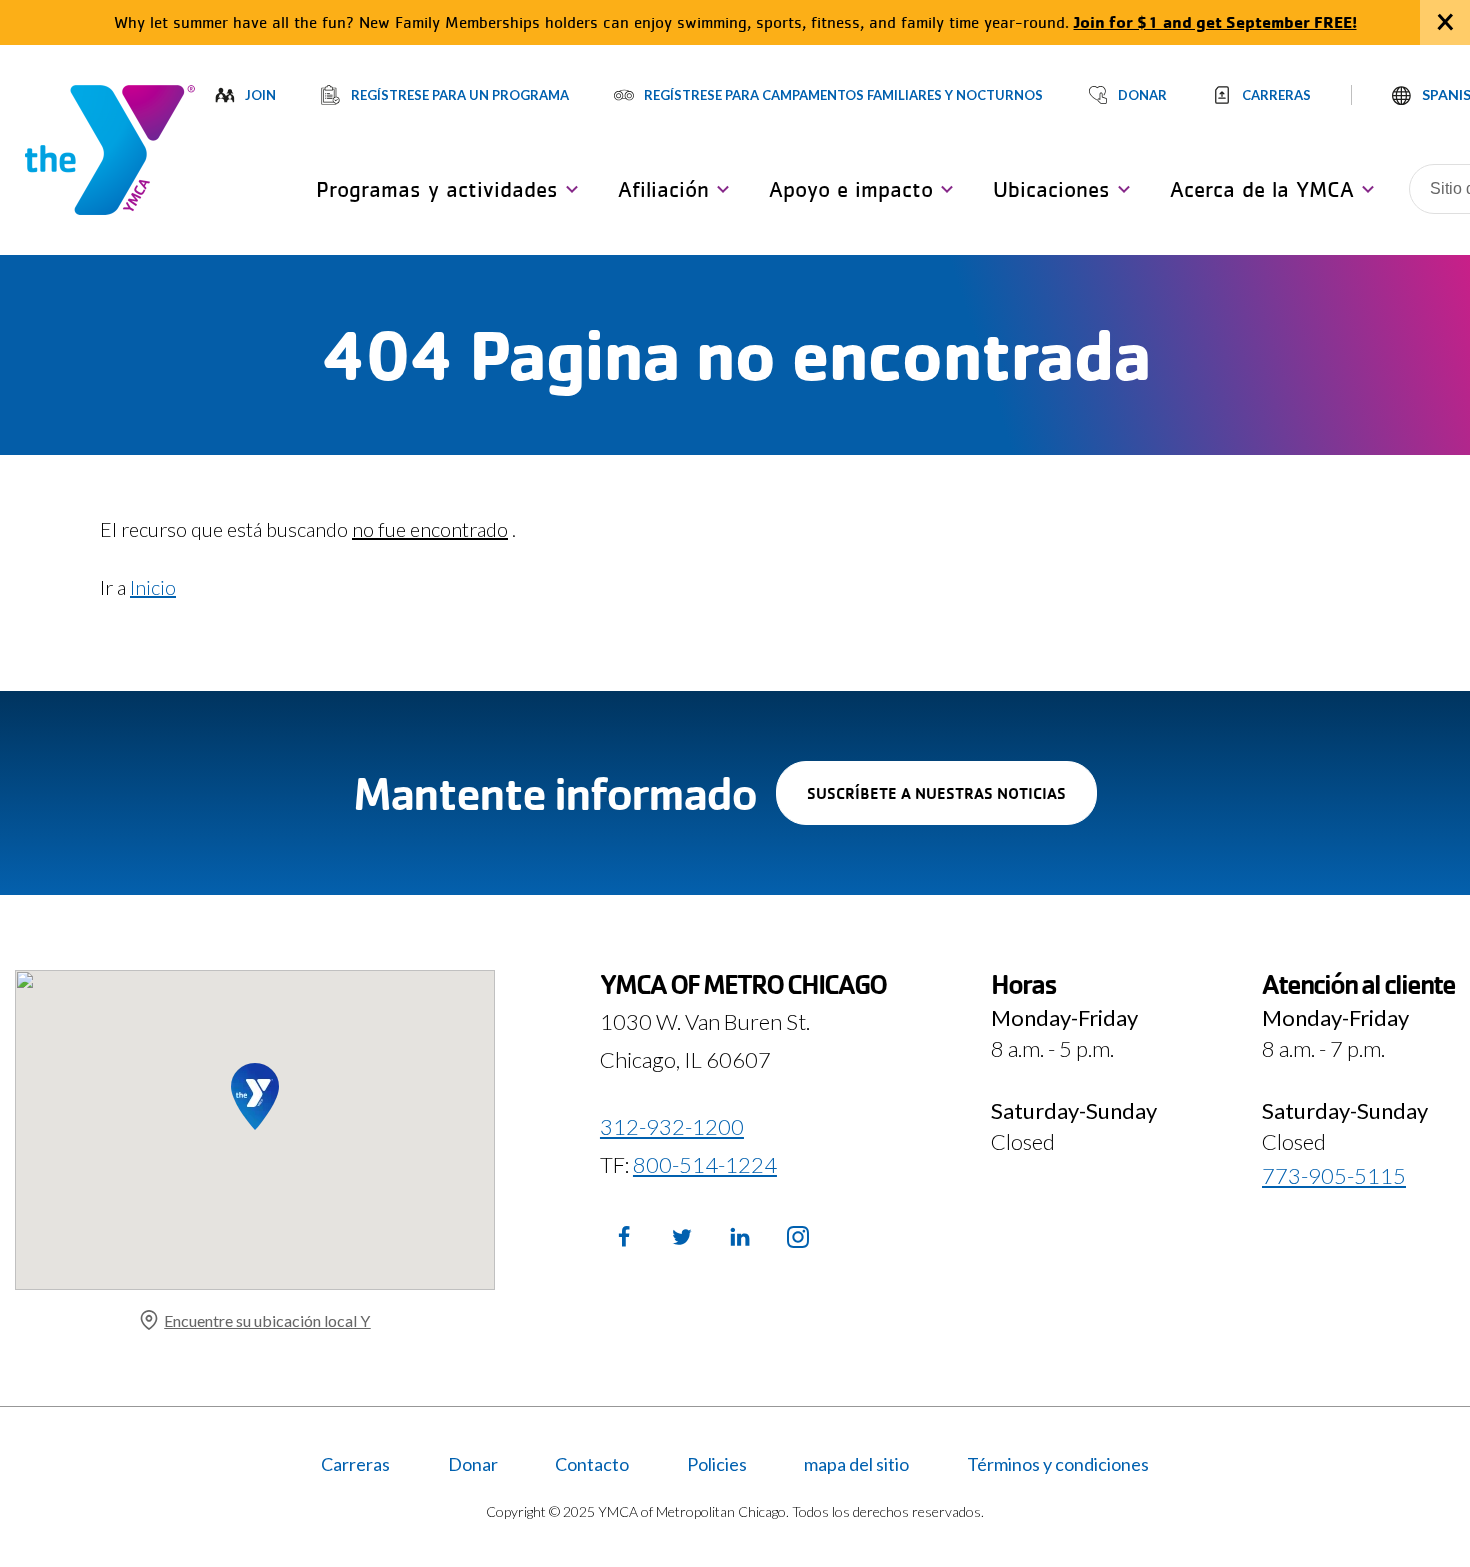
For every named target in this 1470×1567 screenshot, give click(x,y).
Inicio (153, 587)
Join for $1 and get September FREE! (1215, 21)
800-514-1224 (705, 1164)
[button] (442, 189)
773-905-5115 (1334, 1175)
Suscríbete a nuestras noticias (952, 803)
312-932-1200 (672, 1126)
